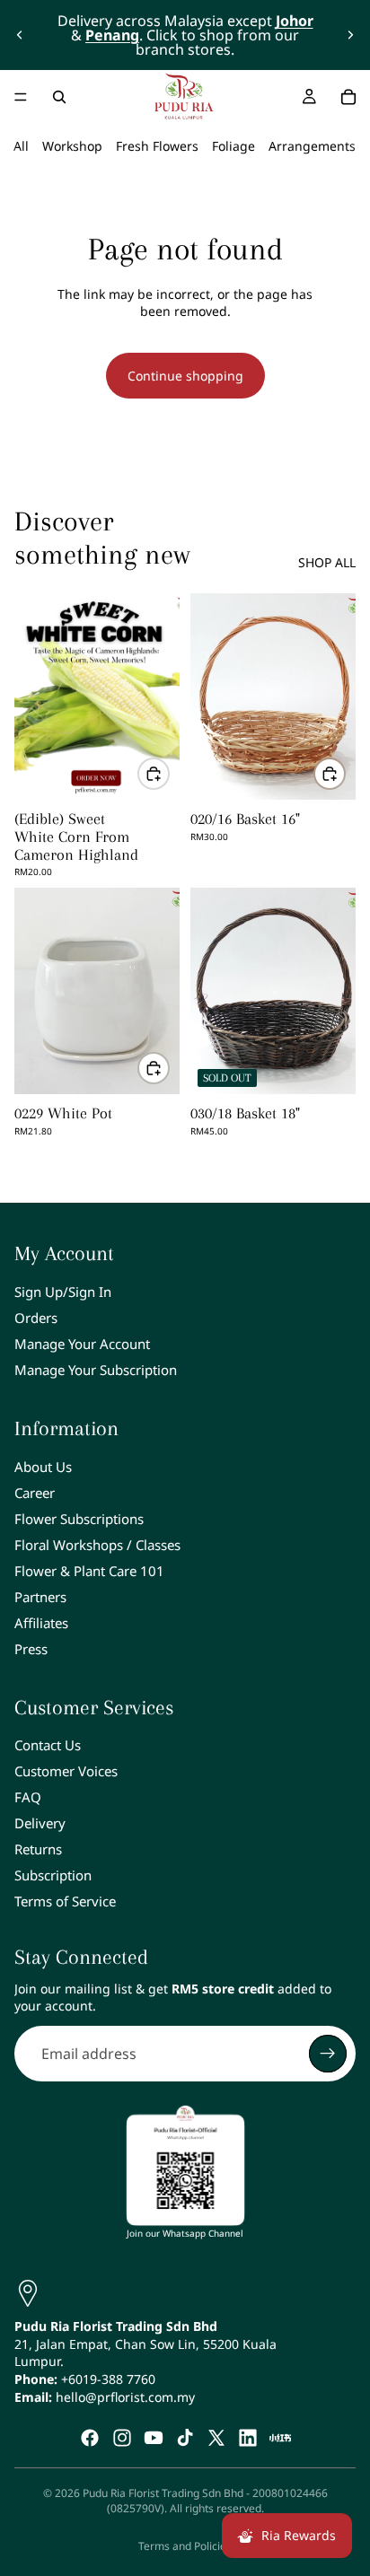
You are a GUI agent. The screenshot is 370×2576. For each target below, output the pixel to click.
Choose (169, 773)
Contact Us (48, 1745)
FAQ (28, 1797)
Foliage (233, 146)
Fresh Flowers (157, 146)
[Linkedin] (248, 2438)
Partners (40, 1597)
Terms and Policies (185, 2546)
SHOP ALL (327, 562)
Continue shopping (185, 376)
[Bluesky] (280, 2438)
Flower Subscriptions (79, 1519)
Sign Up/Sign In (63, 1292)
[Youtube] (154, 2438)
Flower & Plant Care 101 (89, 1571)
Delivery (40, 1823)
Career (35, 1493)
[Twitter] (216, 2438)
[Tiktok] (185, 2438)
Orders (36, 1318)
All (21, 146)
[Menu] (21, 97)
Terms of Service (65, 1901)
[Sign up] (328, 2054)
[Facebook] (90, 2438)
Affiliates (41, 1623)
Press (31, 1649)
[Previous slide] (20, 35)
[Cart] (348, 97)
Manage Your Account (82, 1344)
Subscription (53, 1875)
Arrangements (312, 146)
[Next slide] (350, 35)
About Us (43, 1467)
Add (345, 773)
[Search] (59, 97)
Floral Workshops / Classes (97, 1545)
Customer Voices (66, 1771)
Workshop (72, 146)
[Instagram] (122, 2438)
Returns (38, 1849)
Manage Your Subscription (96, 1370)
